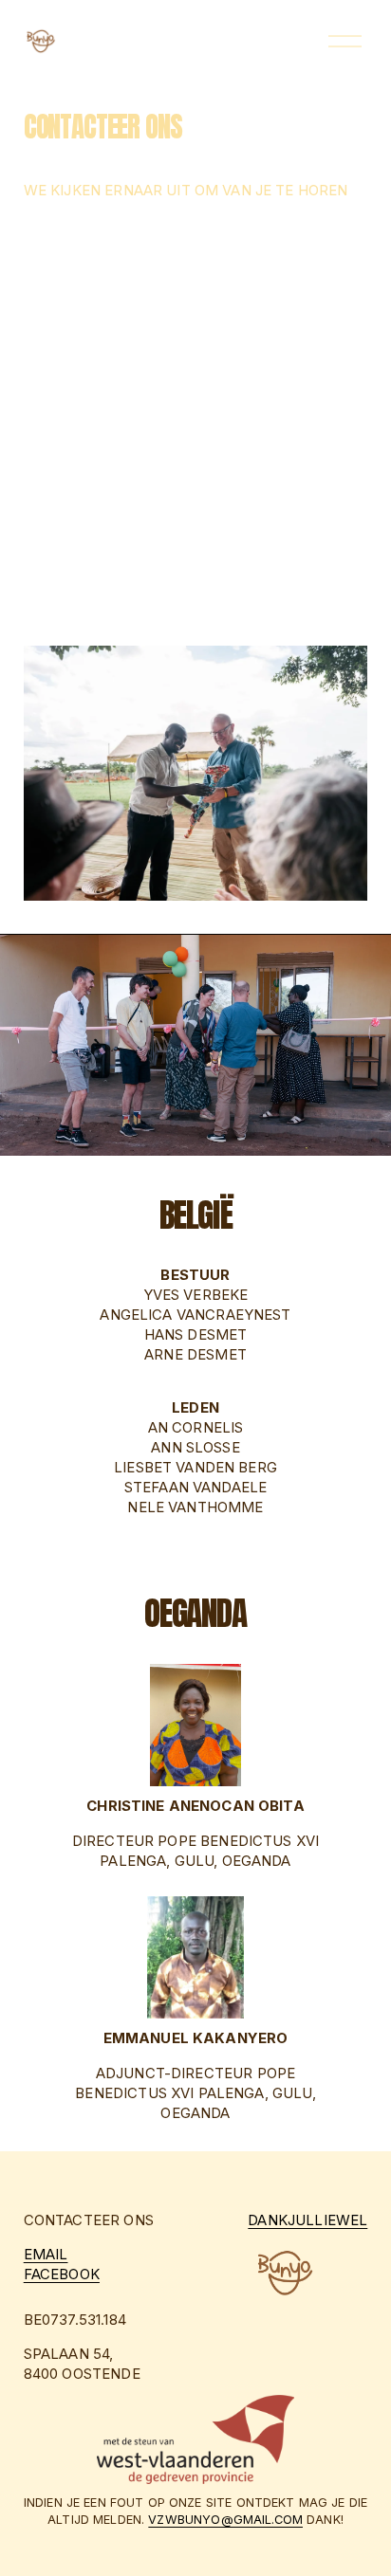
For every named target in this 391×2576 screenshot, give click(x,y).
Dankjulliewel (307, 2220)
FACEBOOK (62, 2275)
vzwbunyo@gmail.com (225, 2520)
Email (46, 2255)
